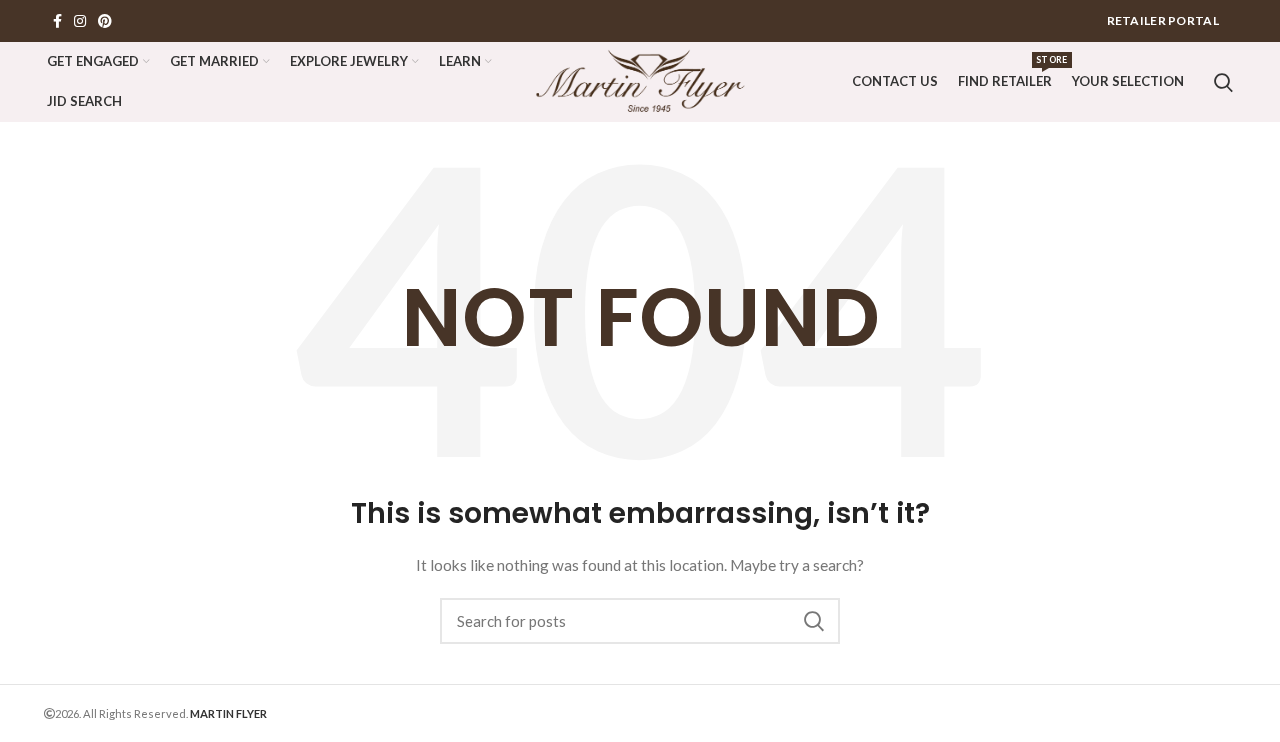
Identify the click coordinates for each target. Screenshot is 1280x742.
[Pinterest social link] (105, 21)
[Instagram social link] (80, 21)
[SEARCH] (813, 621)
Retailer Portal (1163, 20)
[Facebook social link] (57, 21)
